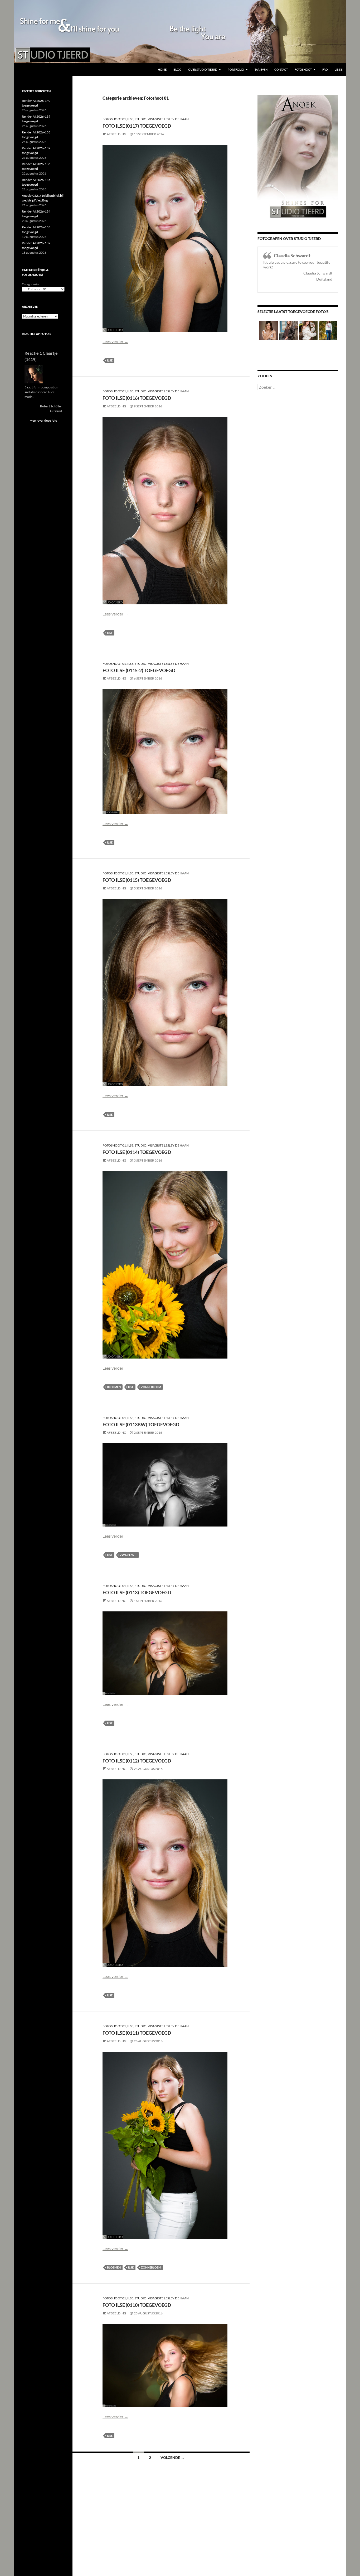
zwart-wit (128, 1555)
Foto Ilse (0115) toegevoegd (137, 880)
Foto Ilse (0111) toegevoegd (137, 2033)
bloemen (114, 1387)
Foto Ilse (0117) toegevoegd (137, 126)
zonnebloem (151, 1387)
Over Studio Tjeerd (203, 69)
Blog (177, 69)
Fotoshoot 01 (114, 119)
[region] (180, 32)
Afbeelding (116, 134)
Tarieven (261, 69)
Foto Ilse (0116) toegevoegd (137, 398)
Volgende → (172, 2457)
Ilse (130, 119)
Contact (281, 69)
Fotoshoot (303, 69)
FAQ (325, 69)
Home (162, 69)
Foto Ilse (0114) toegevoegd (137, 1152)
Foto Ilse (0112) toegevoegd (137, 1761)
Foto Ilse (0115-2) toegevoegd (139, 670)
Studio (141, 119)
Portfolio (236, 69)
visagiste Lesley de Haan (168, 119)
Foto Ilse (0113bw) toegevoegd (141, 1424)
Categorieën (30, 284)
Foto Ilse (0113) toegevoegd (137, 1592)
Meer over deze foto (43, 420)
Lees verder (115, 341)
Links (339, 69)
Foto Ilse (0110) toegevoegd (137, 2305)
